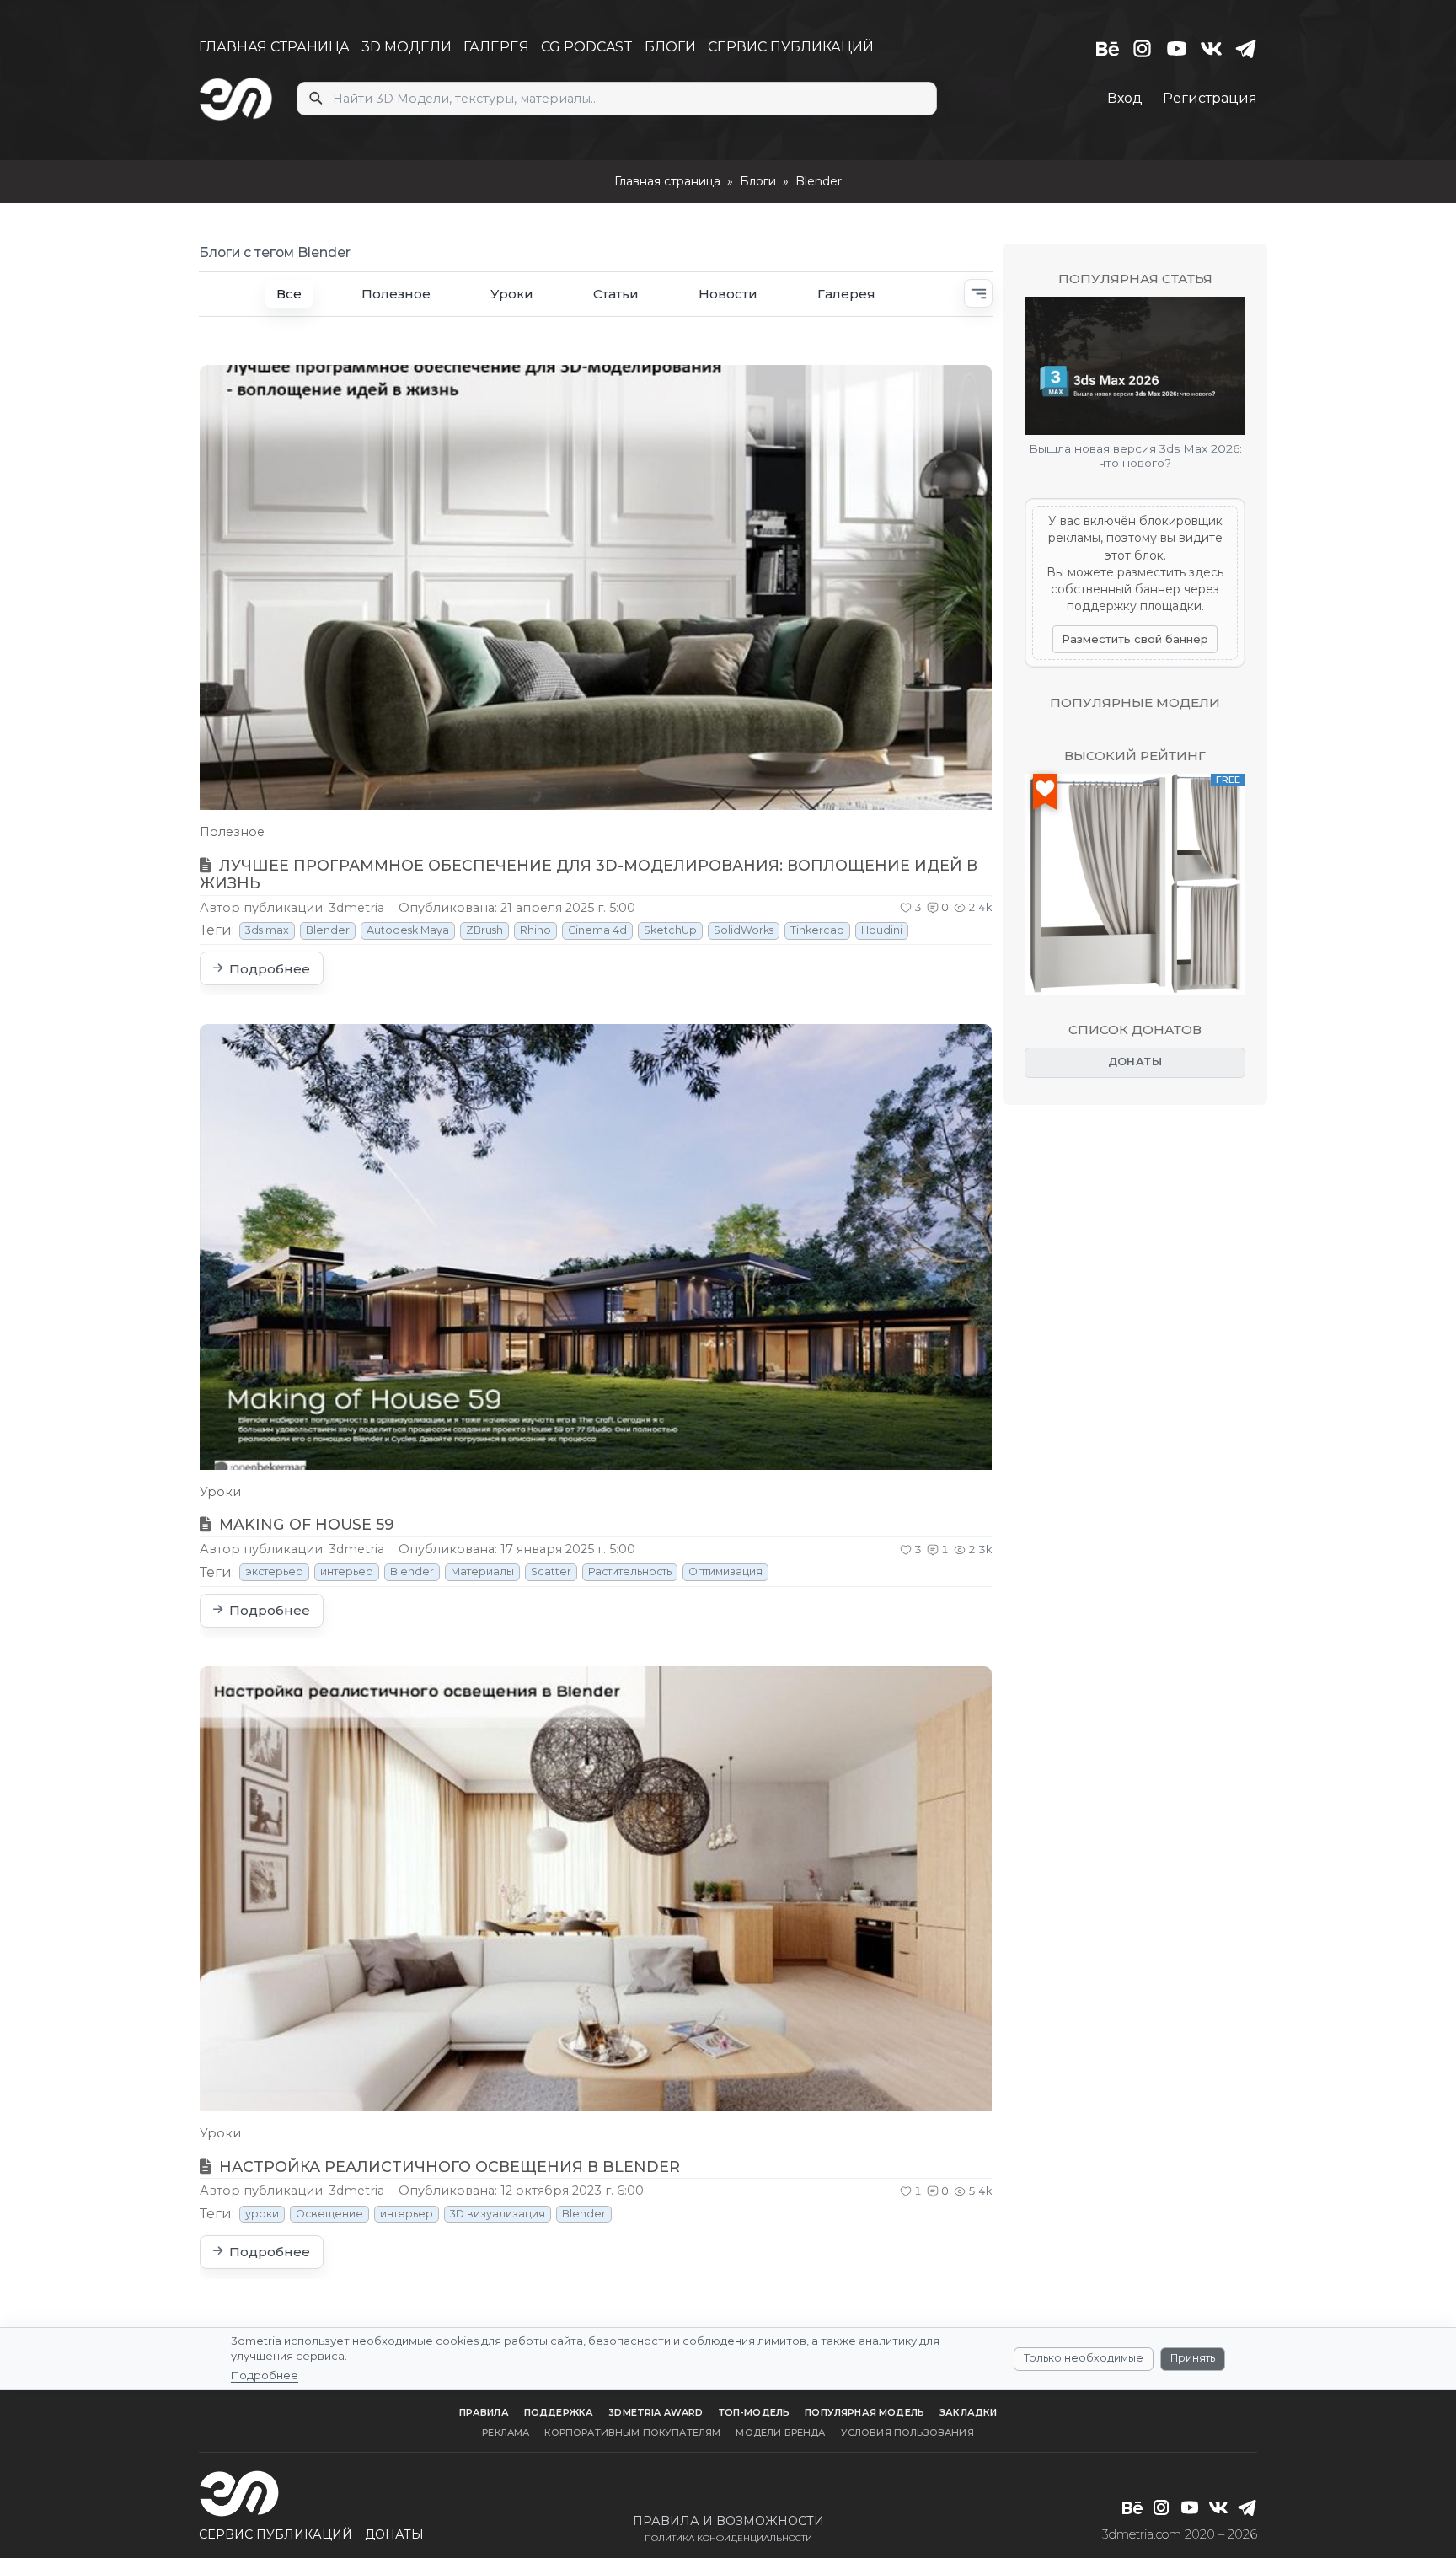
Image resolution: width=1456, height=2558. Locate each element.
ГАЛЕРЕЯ (496, 47)
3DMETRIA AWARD (656, 2412)
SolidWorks (744, 930)
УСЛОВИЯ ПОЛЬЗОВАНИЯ (907, 2432)
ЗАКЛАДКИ (968, 2412)
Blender (328, 930)
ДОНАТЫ (1135, 1062)
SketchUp (670, 930)
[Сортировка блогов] (978, 293)
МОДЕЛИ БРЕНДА (780, 2432)
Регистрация (1210, 98)
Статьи (616, 294)
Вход (1125, 98)
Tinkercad (817, 930)
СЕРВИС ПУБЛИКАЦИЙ (791, 47)
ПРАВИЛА (484, 2412)
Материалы (482, 1571)
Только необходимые (1084, 2358)
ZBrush (484, 930)
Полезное (396, 294)
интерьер (347, 1571)
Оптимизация (725, 1571)
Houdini (882, 930)
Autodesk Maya (408, 930)
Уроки (512, 294)
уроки (262, 2214)
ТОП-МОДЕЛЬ (755, 2412)
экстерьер (274, 1571)
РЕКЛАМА (506, 2432)
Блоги (758, 181)
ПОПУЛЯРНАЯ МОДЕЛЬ (864, 2412)
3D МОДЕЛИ (407, 47)
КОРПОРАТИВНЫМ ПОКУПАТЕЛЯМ (632, 2432)
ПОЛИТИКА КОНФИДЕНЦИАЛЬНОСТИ (728, 2538)
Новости (728, 294)
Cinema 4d (597, 930)
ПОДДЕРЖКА (559, 2412)
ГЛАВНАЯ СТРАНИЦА (274, 47)
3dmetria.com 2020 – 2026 (1180, 2534)
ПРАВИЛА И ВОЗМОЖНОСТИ (728, 2521)
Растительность (630, 1571)
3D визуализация (498, 2214)
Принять (1193, 2358)
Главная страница (667, 181)
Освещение (329, 2214)
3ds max (267, 930)
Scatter (551, 1571)
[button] (911, 908)
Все (289, 294)
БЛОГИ (670, 47)
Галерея (846, 294)
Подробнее (265, 2376)
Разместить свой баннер (1135, 639)
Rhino (535, 930)
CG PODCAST (587, 47)
